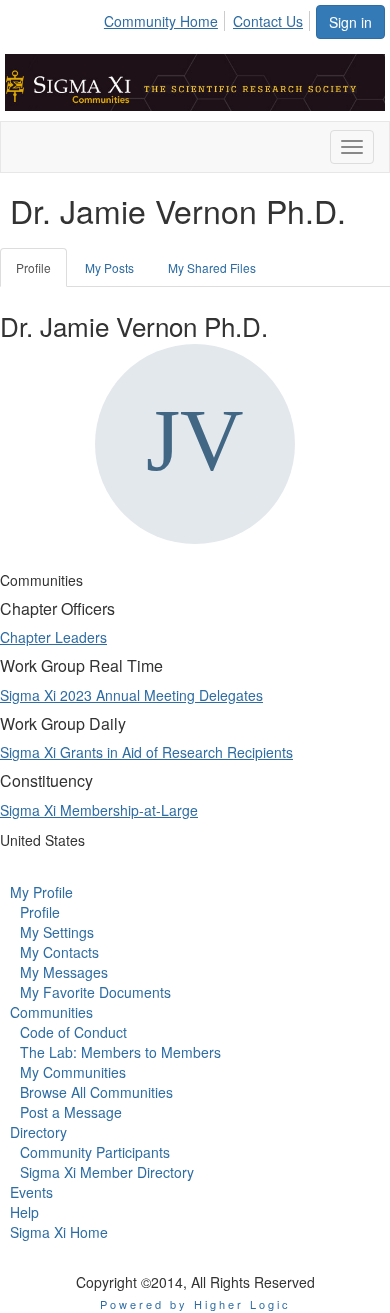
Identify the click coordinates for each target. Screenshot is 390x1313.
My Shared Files (212, 267)
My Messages (64, 972)
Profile (33, 267)
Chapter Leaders (53, 637)
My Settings (57, 932)
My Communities (73, 1072)
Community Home (161, 21)
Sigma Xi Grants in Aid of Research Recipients (146, 752)
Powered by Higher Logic (195, 1304)
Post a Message (71, 1112)
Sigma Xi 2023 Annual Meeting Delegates (131, 695)
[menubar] (209, 18)
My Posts (109, 267)
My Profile (41, 892)
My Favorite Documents (95, 992)
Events (31, 1192)
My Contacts (59, 952)
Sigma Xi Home (59, 1232)
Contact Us (268, 21)
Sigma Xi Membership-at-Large (99, 810)
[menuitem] (166, 18)
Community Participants (95, 1152)
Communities (51, 1012)
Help (24, 1212)
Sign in (350, 22)
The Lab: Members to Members (120, 1052)
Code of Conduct (73, 1032)
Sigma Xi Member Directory (107, 1172)
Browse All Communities (96, 1092)
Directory (38, 1132)
